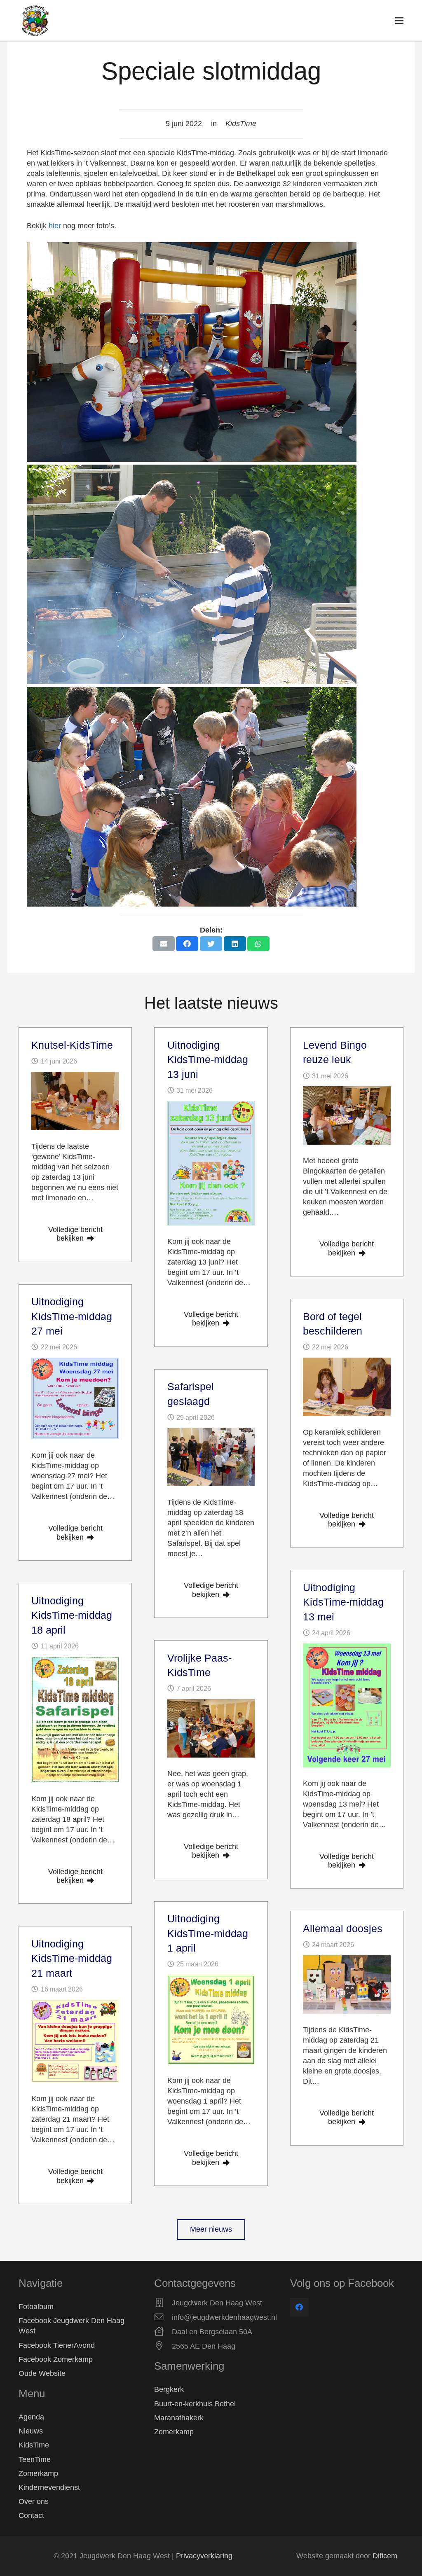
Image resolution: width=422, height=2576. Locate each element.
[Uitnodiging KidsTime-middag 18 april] (75, 1720)
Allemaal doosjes (343, 1928)
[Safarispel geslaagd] (211, 1457)
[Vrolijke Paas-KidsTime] (211, 1728)
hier (56, 226)
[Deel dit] (187, 944)
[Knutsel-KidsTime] (75, 1101)
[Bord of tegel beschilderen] (347, 1387)
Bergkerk (169, 2389)
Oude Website (42, 2373)
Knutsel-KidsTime (72, 1045)
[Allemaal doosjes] (347, 1985)
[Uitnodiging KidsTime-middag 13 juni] (211, 1163)
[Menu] (400, 21)
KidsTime (34, 2445)
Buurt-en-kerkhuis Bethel (195, 2404)
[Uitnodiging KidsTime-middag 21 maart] (75, 2041)
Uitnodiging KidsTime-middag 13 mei (343, 1602)
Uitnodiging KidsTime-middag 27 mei (72, 1316)
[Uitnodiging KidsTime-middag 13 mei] (347, 1705)
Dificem (385, 2556)
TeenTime (35, 2459)
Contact (31, 2515)
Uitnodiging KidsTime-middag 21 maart (72, 1958)
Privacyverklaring (204, 2556)
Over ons (34, 2501)
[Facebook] (299, 2307)
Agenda (31, 2417)
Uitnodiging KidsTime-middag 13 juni (208, 1060)
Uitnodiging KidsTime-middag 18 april (72, 1615)
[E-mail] (164, 944)
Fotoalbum (36, 2307)
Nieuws (31, 2431)
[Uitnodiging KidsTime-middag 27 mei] (75, 1399)
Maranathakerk (179, 2418)
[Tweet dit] (211, 944)
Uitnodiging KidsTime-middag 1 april (208, 1933)
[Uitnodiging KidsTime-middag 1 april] (211, 2020)
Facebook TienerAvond (57, 2345)
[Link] (35, 21)
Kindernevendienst (49, 2487)
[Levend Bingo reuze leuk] (347, 1115)
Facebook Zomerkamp (56, 2359)
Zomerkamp (38, 2473)
